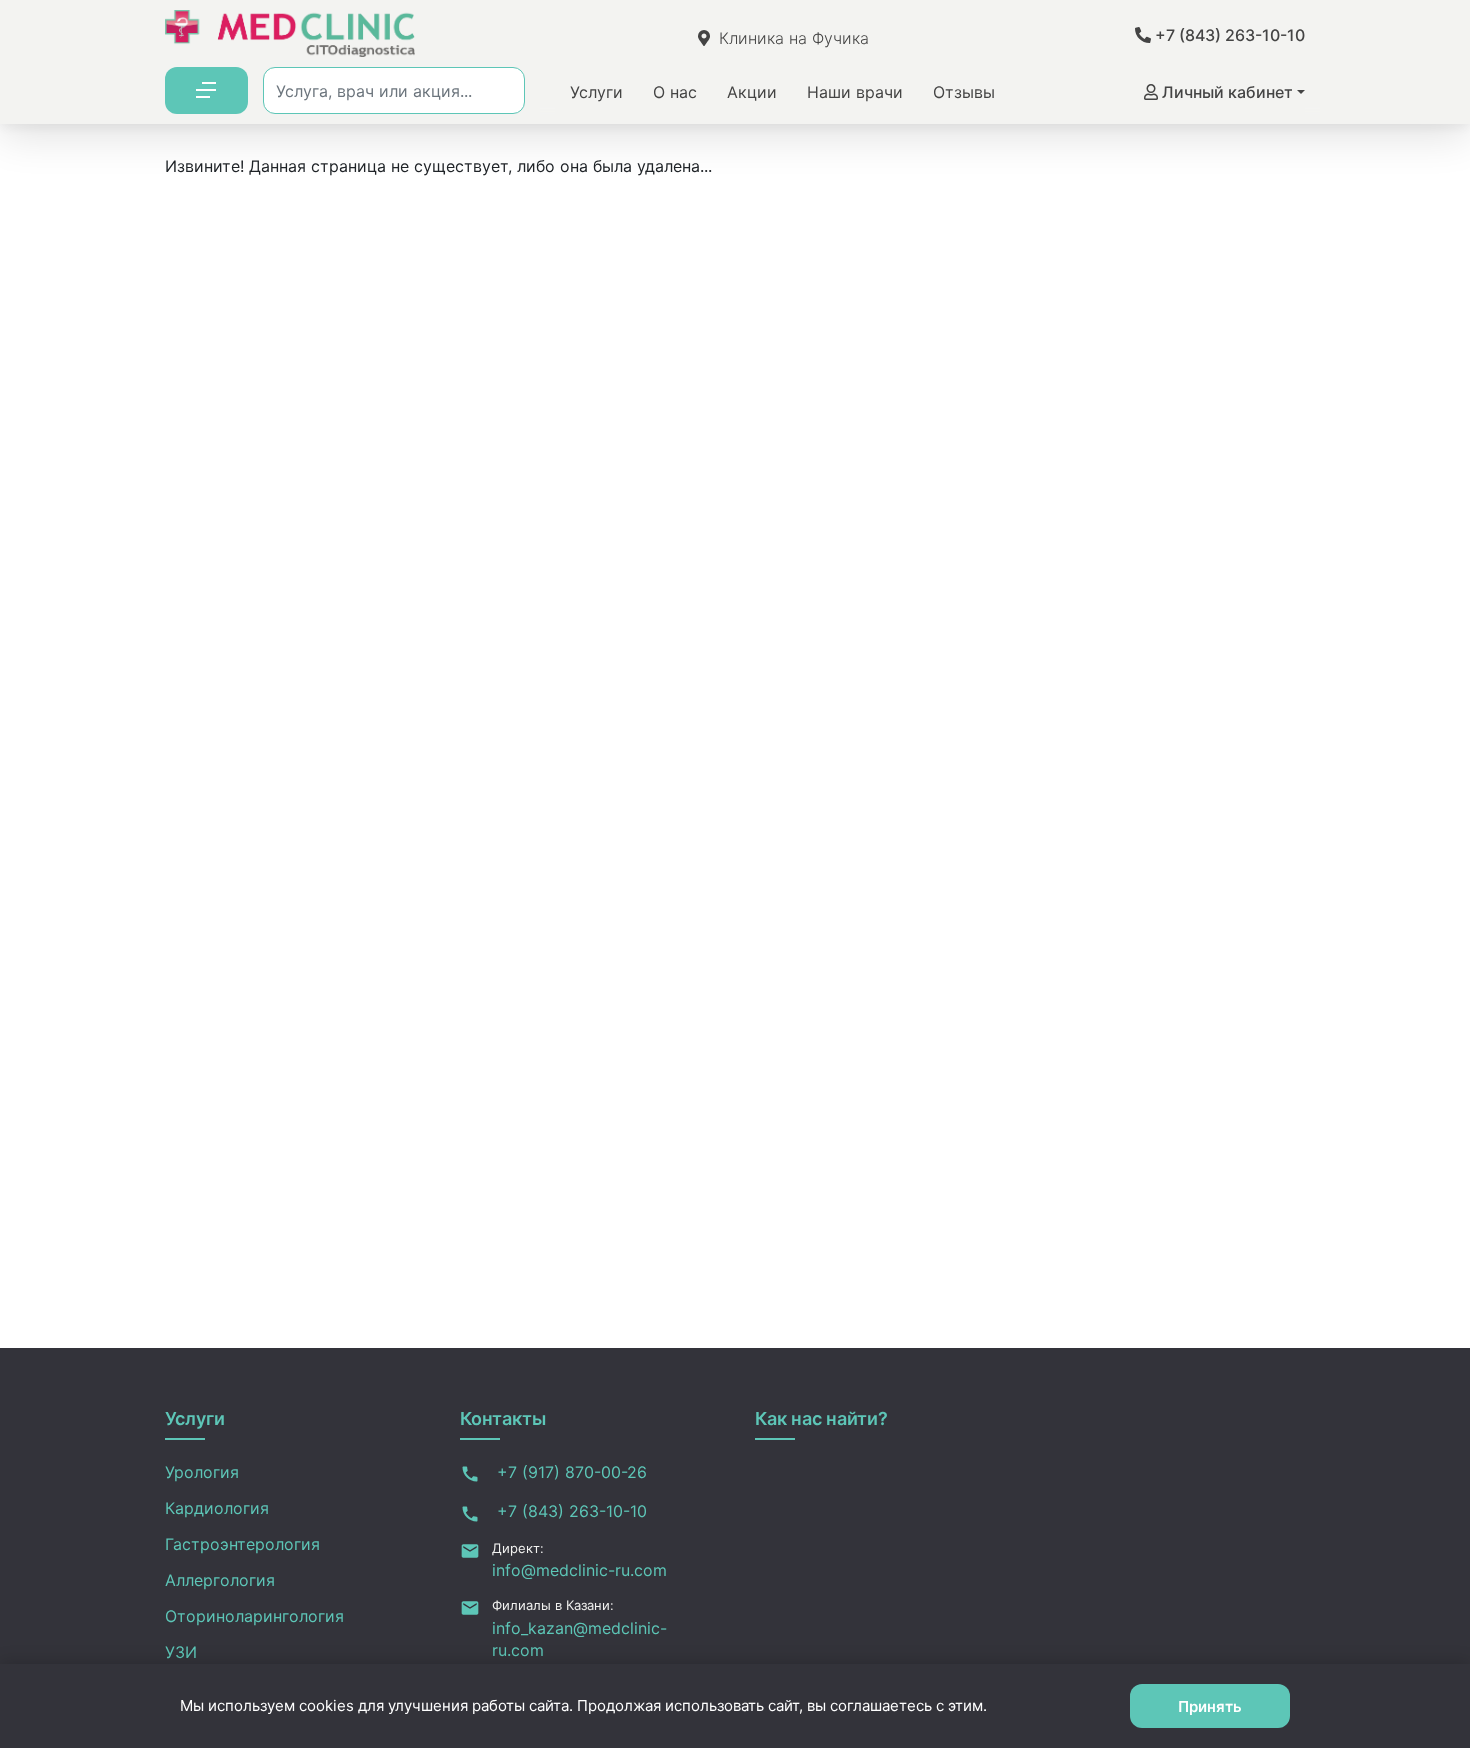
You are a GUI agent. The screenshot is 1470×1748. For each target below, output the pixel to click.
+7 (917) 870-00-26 (569, 1472)
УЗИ (181, 1652)
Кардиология (217, 1508)
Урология (202, 1472)
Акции (752, 92)
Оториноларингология (254, 1616)
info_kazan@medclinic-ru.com (579, 1639)
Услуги (596, 92)
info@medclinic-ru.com (579, 1570)
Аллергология (220, 1580)
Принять (1210, 1706)
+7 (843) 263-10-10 (1228, 35)
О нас (675, 92)
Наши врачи (855, 92)
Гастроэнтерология (242, 1544)
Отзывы (964, 92)
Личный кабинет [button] (1225, 92)
